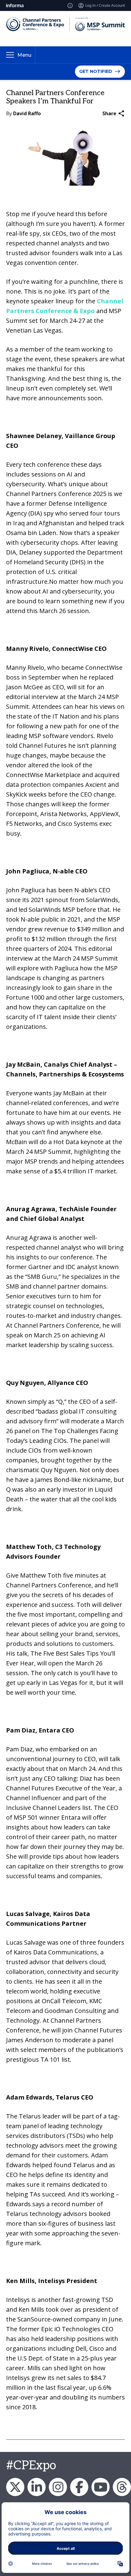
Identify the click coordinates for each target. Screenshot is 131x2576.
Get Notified (96, 71)
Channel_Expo (15, 2487)
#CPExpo (31, 2466)
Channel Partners (37, 2487)
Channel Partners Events (79, 2487)
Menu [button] (24, 55)
